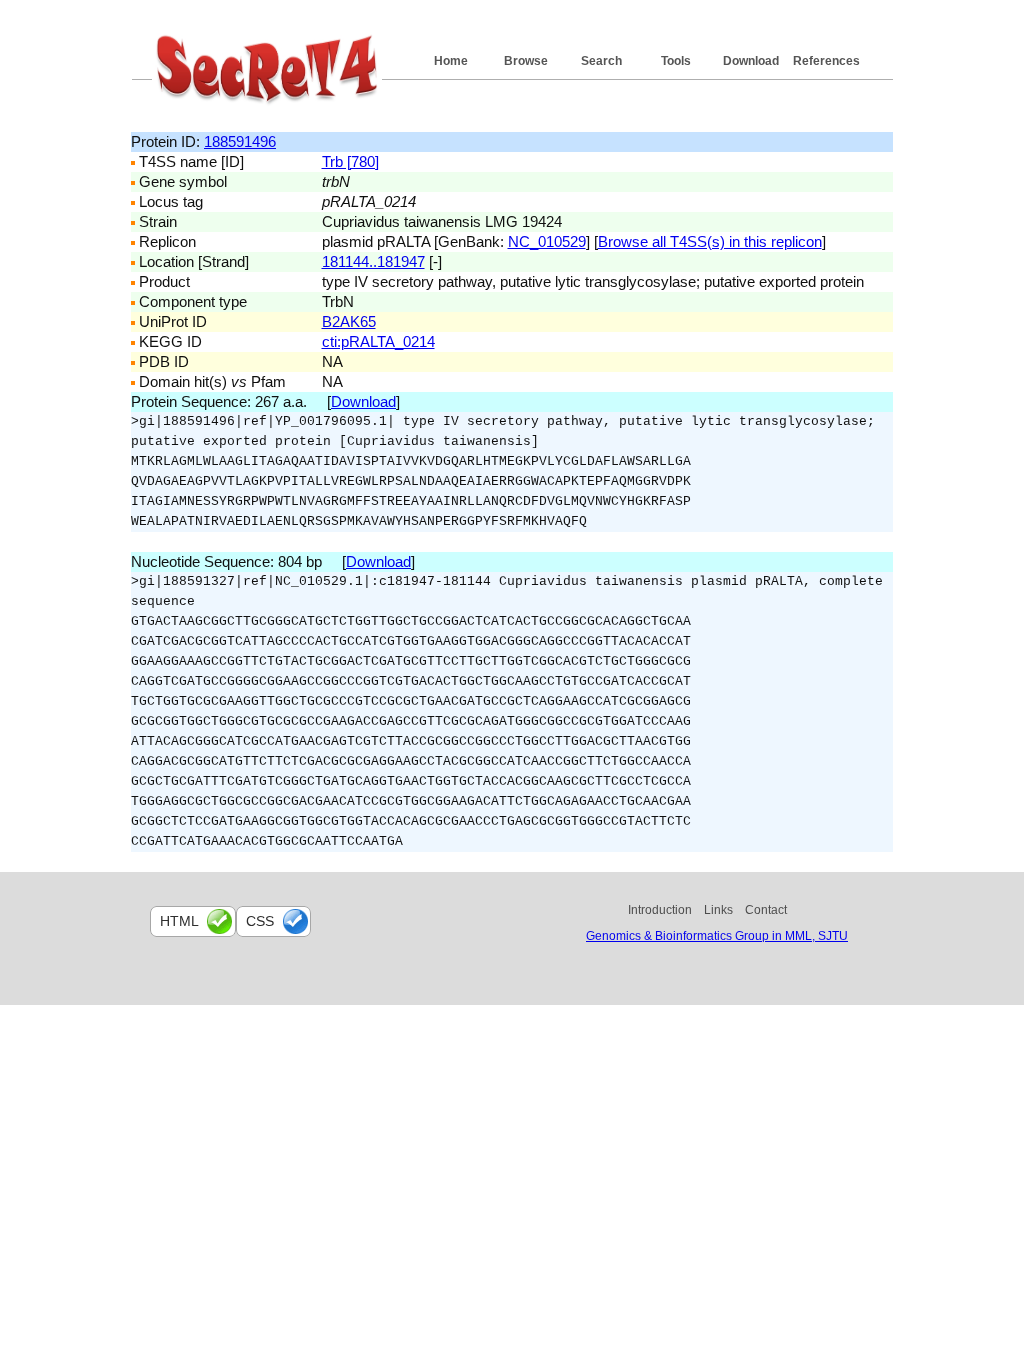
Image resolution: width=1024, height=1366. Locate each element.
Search (601, 61)
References (826, 61)
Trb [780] (350, 161)
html (179, 921)
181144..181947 (373, 261)
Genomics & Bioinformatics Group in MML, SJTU (717, 936)
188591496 (240, 141)
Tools (676, 61)
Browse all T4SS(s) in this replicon (710, 241)
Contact (766, 910)
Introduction (660, 910)
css (260, 921)
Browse (526, 61)
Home (451, 61)
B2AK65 (349, 321)
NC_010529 (547, 241)
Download (751, 61)
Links (718, 910)
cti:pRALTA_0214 (378, 341)
